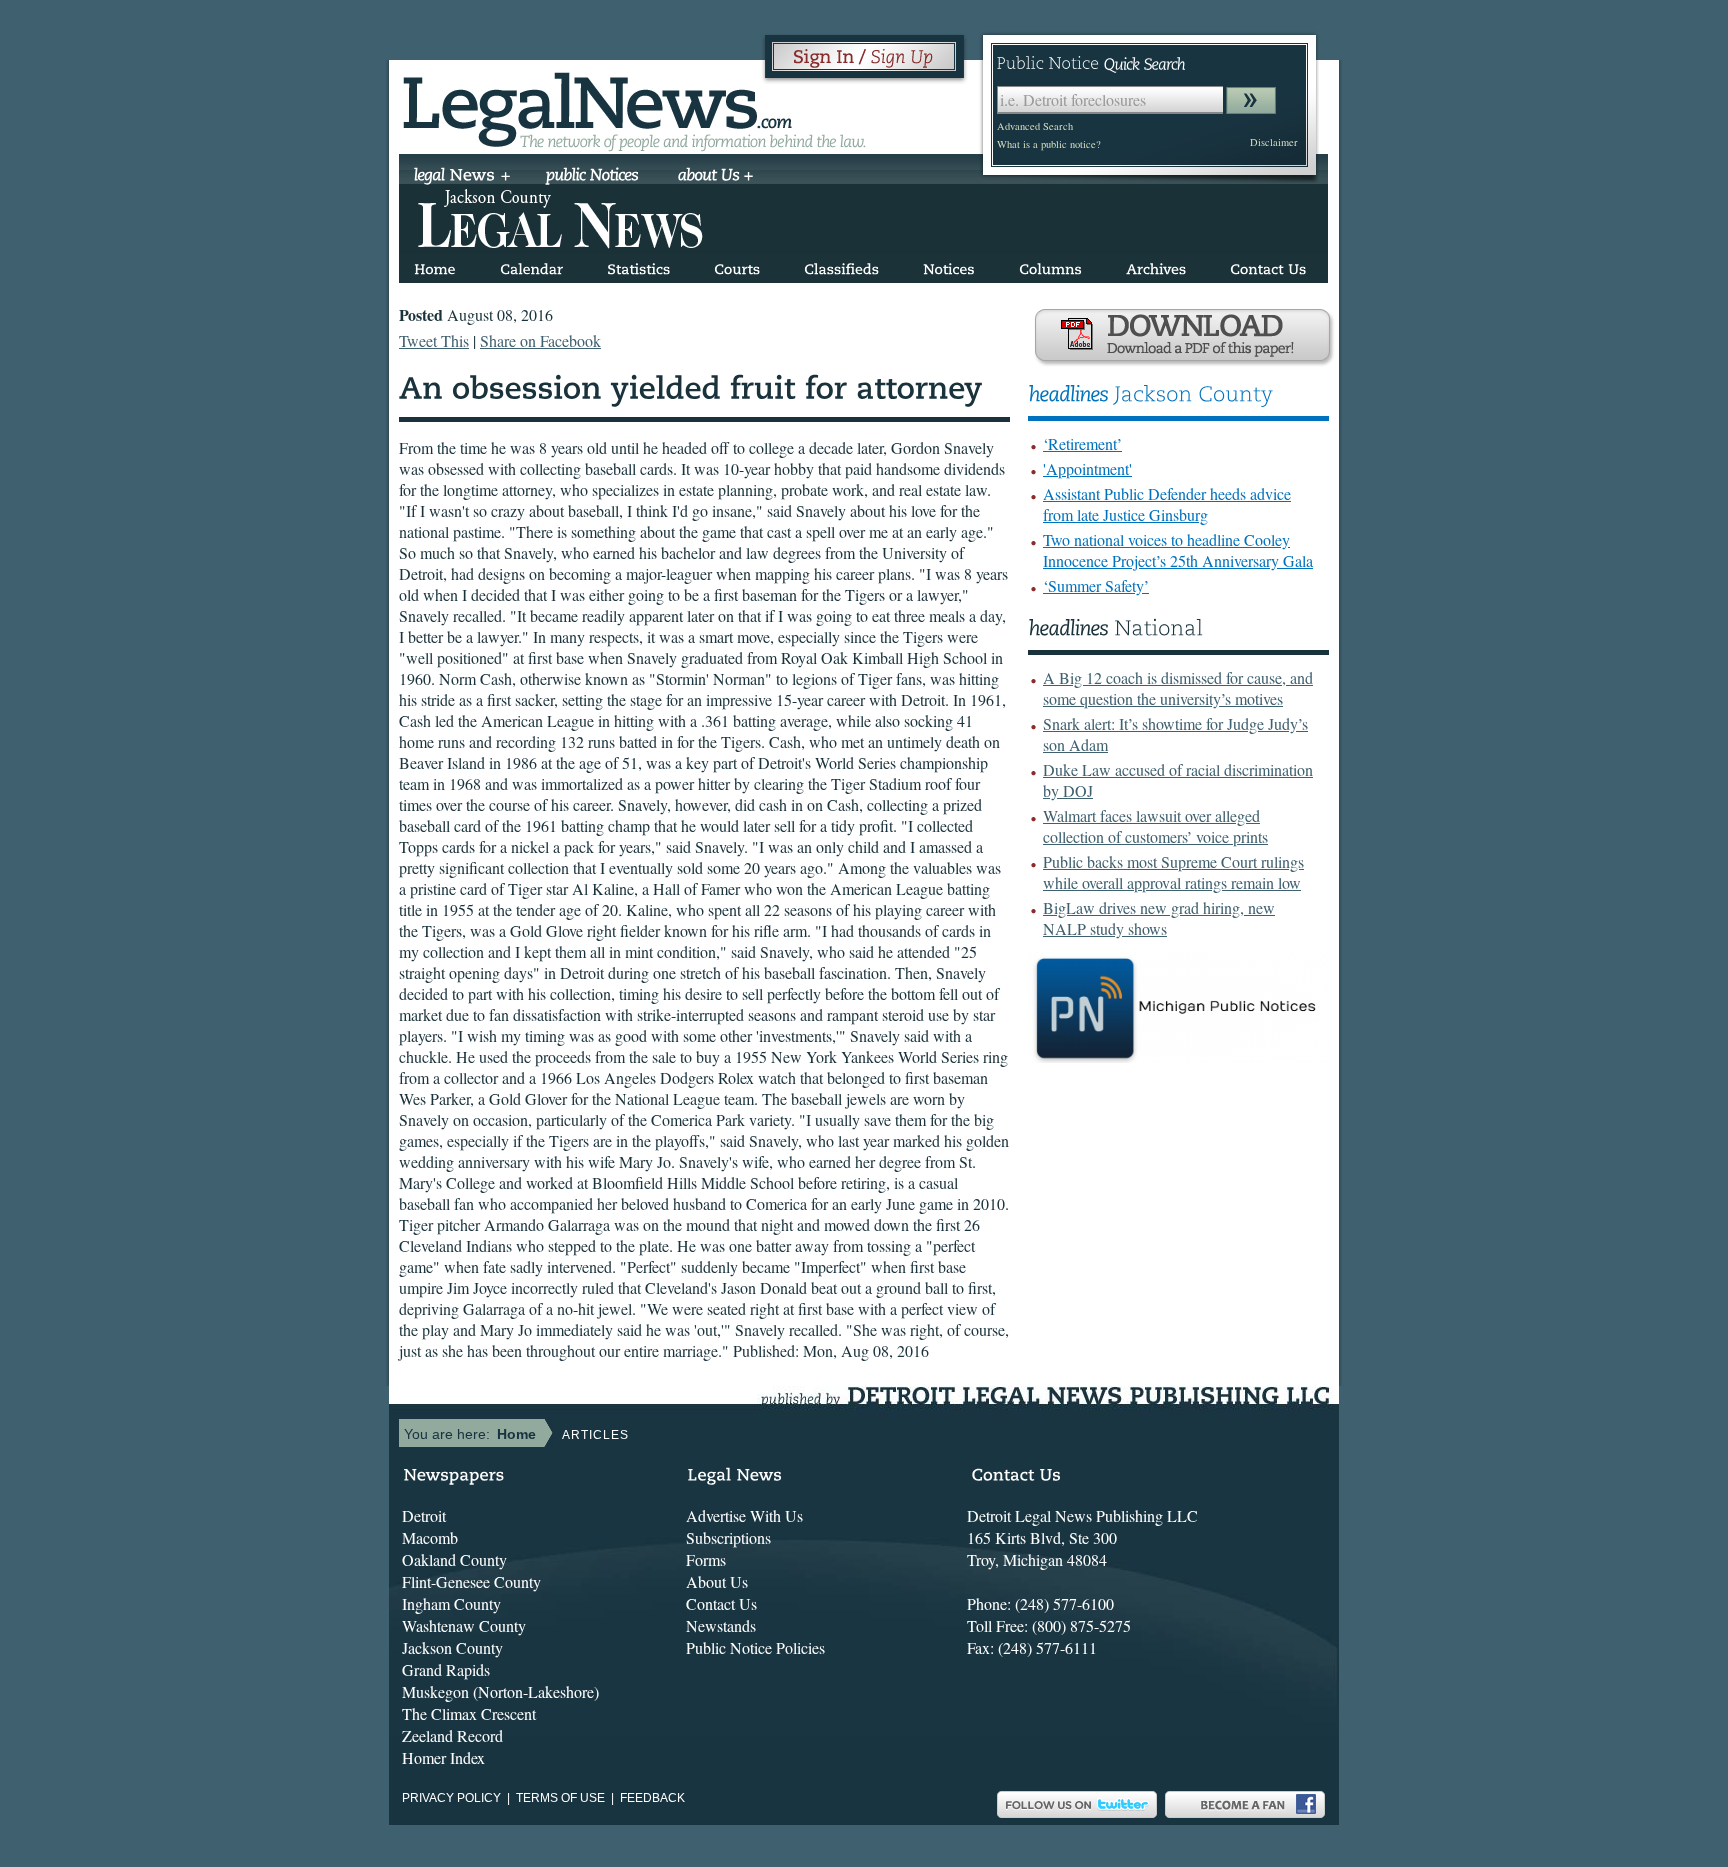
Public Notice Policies (755, 1647)
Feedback (652, 1798)
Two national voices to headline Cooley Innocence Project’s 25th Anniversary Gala (1178, 550)
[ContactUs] (1268, 265)
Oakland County (454, 1559)
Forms (706, 1559)
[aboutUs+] (715, 177)
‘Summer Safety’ (1096, 585)
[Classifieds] (841, 265)
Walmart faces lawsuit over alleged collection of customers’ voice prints (1155, 826)
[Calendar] (531, 265)
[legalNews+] (462, 177)
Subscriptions (728, 1537)
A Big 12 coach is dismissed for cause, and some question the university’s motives (1178, 688)
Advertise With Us (744, 1515)
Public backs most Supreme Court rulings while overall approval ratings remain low (1173, 872)
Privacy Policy (451, 1798)
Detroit (424, 1515)
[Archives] (1156, 265)
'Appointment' (1087, 468)
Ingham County (451, 1603)
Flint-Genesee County (471, 1581)
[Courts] (737, 265)
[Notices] (949, 265)
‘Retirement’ (1082, 443)
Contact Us (721, 1603)
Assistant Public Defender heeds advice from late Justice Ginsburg (1167, 504)
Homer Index (443, 1757)
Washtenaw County (464, 1625)
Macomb (430, 1537)
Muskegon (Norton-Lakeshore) (500, 1691)
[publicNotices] (592, 177)
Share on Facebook (540, 340)
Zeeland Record (452, 1735)
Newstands (721, 1625)
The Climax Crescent (469, 1713)
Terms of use (560, 1798)
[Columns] (1050, 265)
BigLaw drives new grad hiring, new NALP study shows (1159, 918)
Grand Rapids (446, 1669)
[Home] (435, 265)
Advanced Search (1035, 126)
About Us (717, 1581)
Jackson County (452, 1647)
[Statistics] (638, 265)
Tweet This (434, 340)
